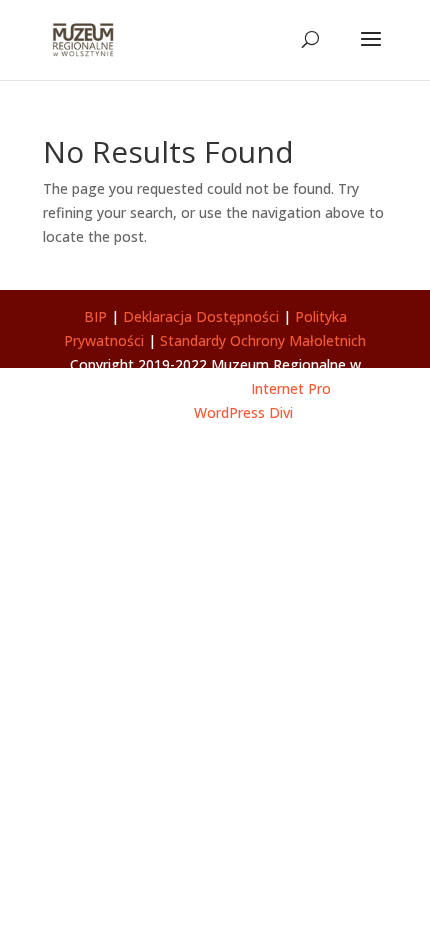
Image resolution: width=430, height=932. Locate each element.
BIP (95, 316)
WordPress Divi (243, 412)
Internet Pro (291, 388)
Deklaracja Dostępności (201, 316)
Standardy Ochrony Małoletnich (263, 340)
